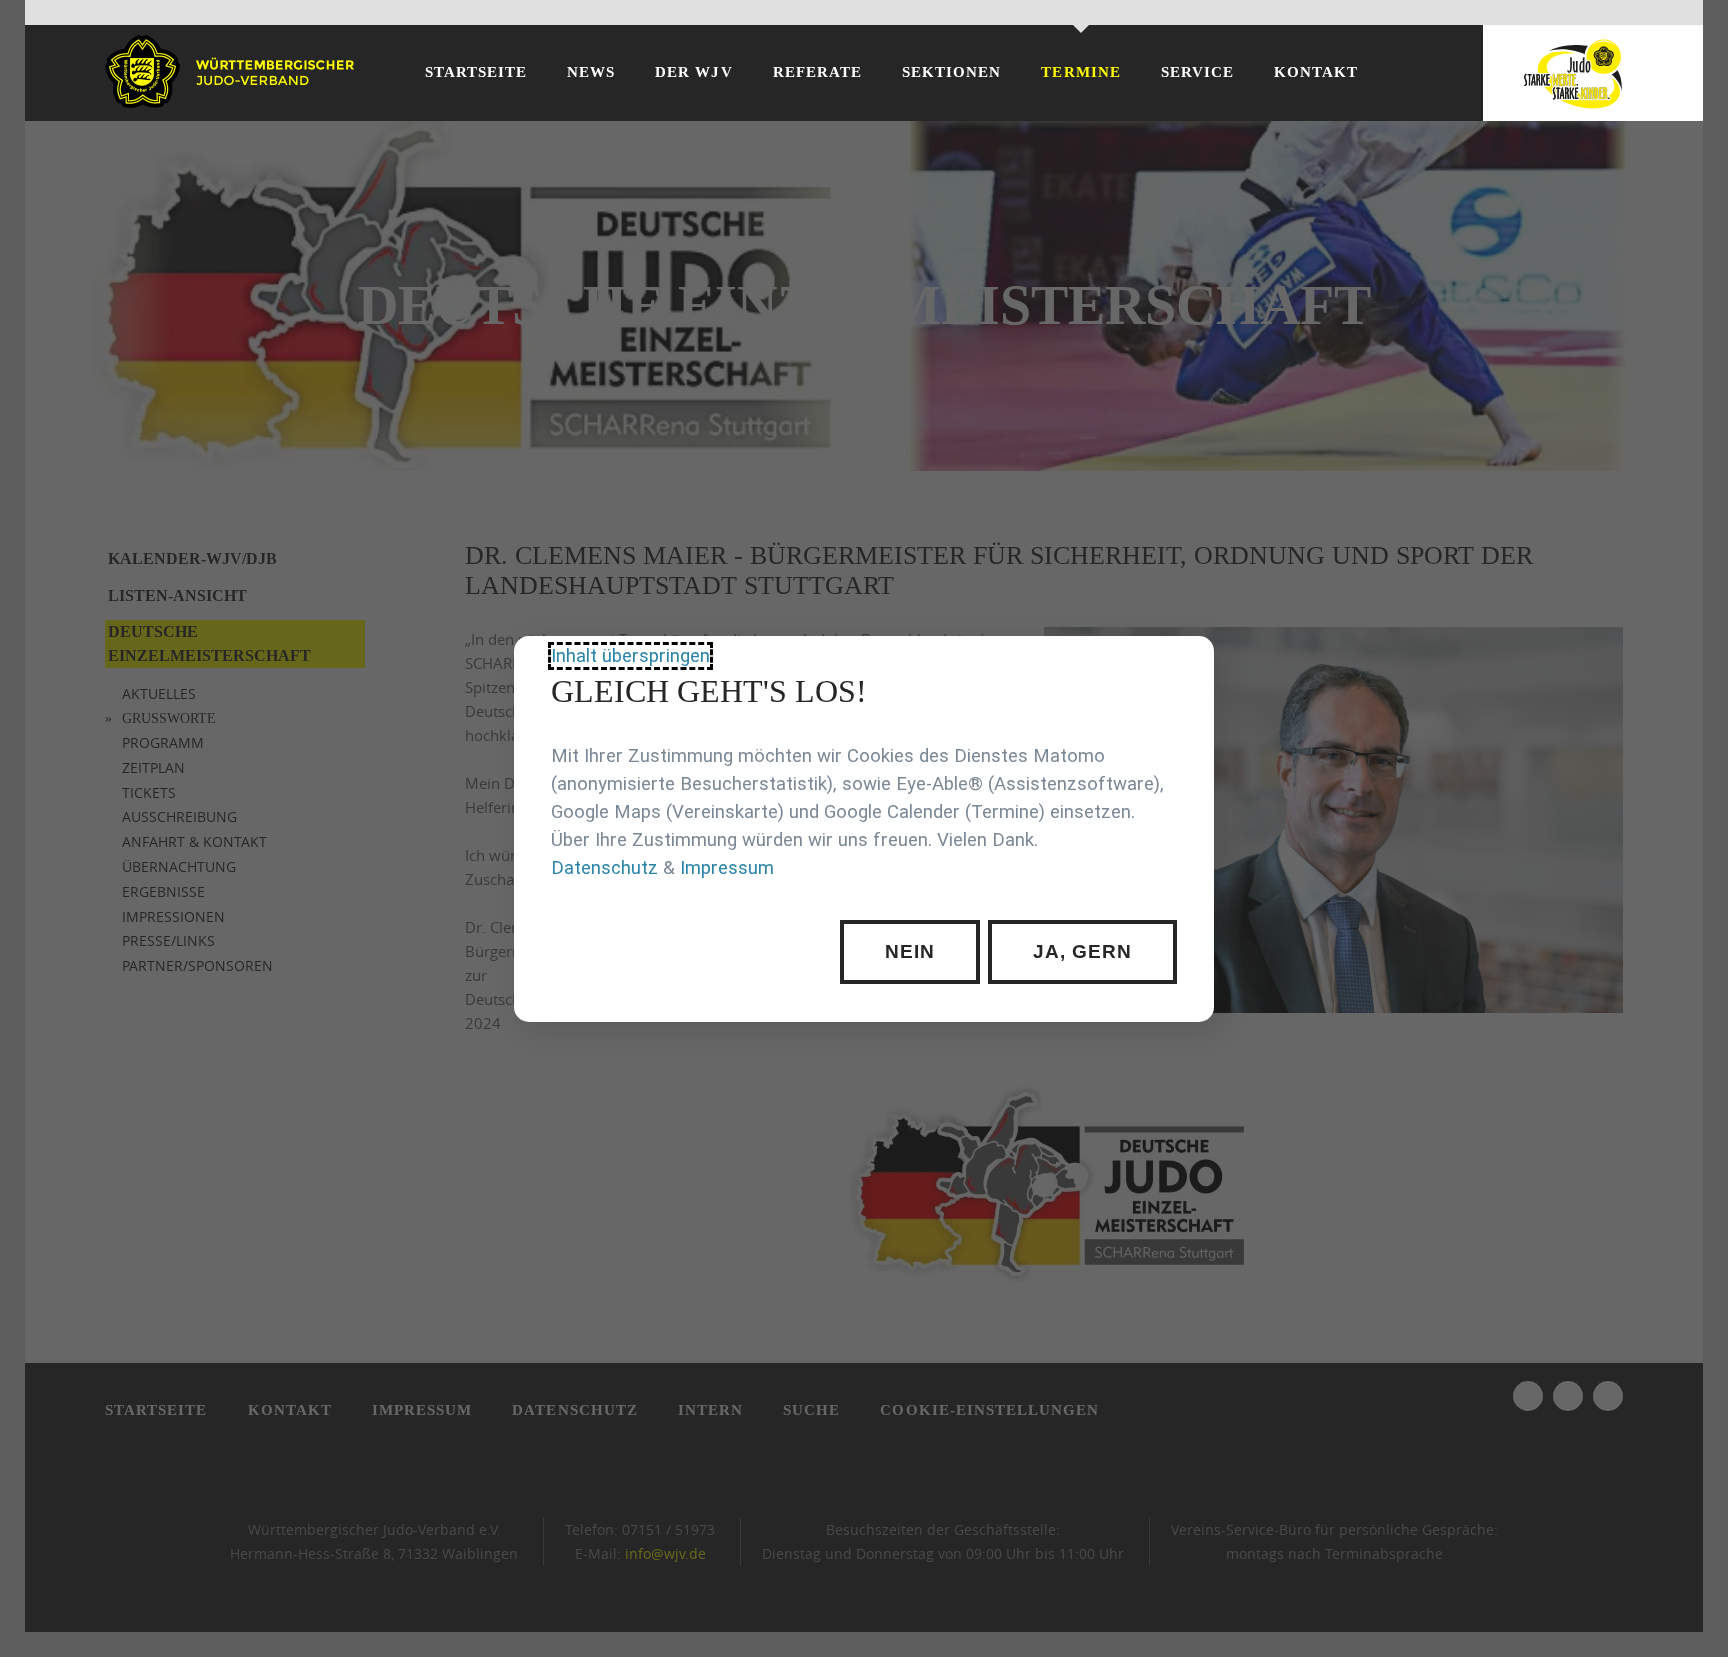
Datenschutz (604, 868)
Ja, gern (1082, 951)
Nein (910, 951)
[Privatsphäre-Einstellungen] (1184, 666)
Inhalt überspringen (630, 656)
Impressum (727, 868)
